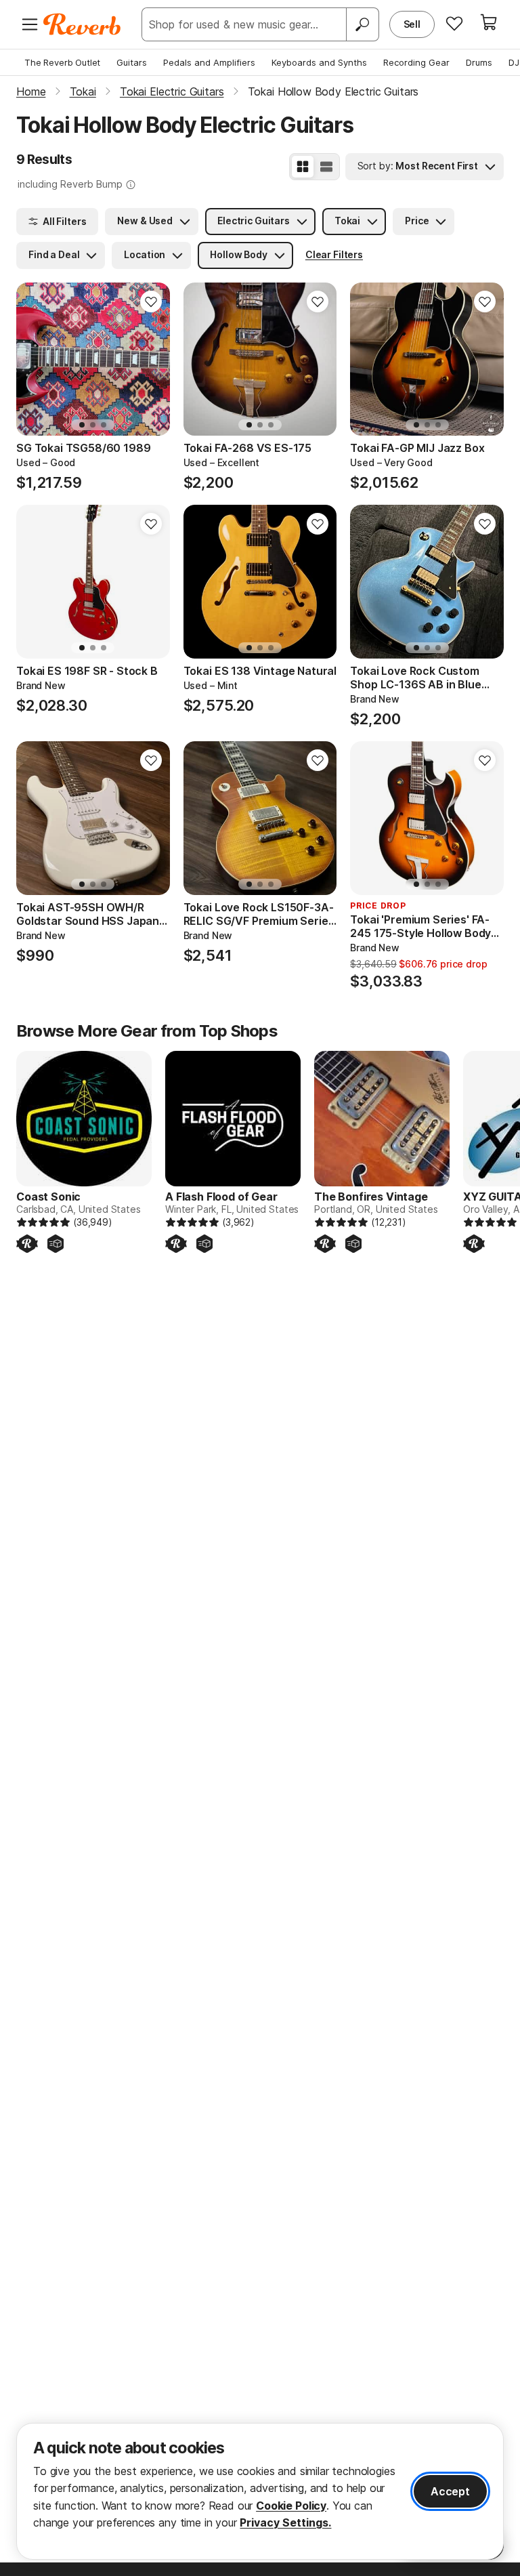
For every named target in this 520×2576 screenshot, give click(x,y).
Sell (412, 24)
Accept (450, 2491)
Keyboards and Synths (319, 62)
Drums (479, 62)
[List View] (326, 167)
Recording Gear (416, 62)
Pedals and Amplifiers (209, 62)
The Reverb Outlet (62, 62)
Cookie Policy (291, 2506)
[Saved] (454, 23)
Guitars (132, 62)
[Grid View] (303, 167)
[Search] (362, 24)
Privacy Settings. (285, 2522)
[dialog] (260, 2491)
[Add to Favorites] (151, 302)
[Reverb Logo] (82, 24)
